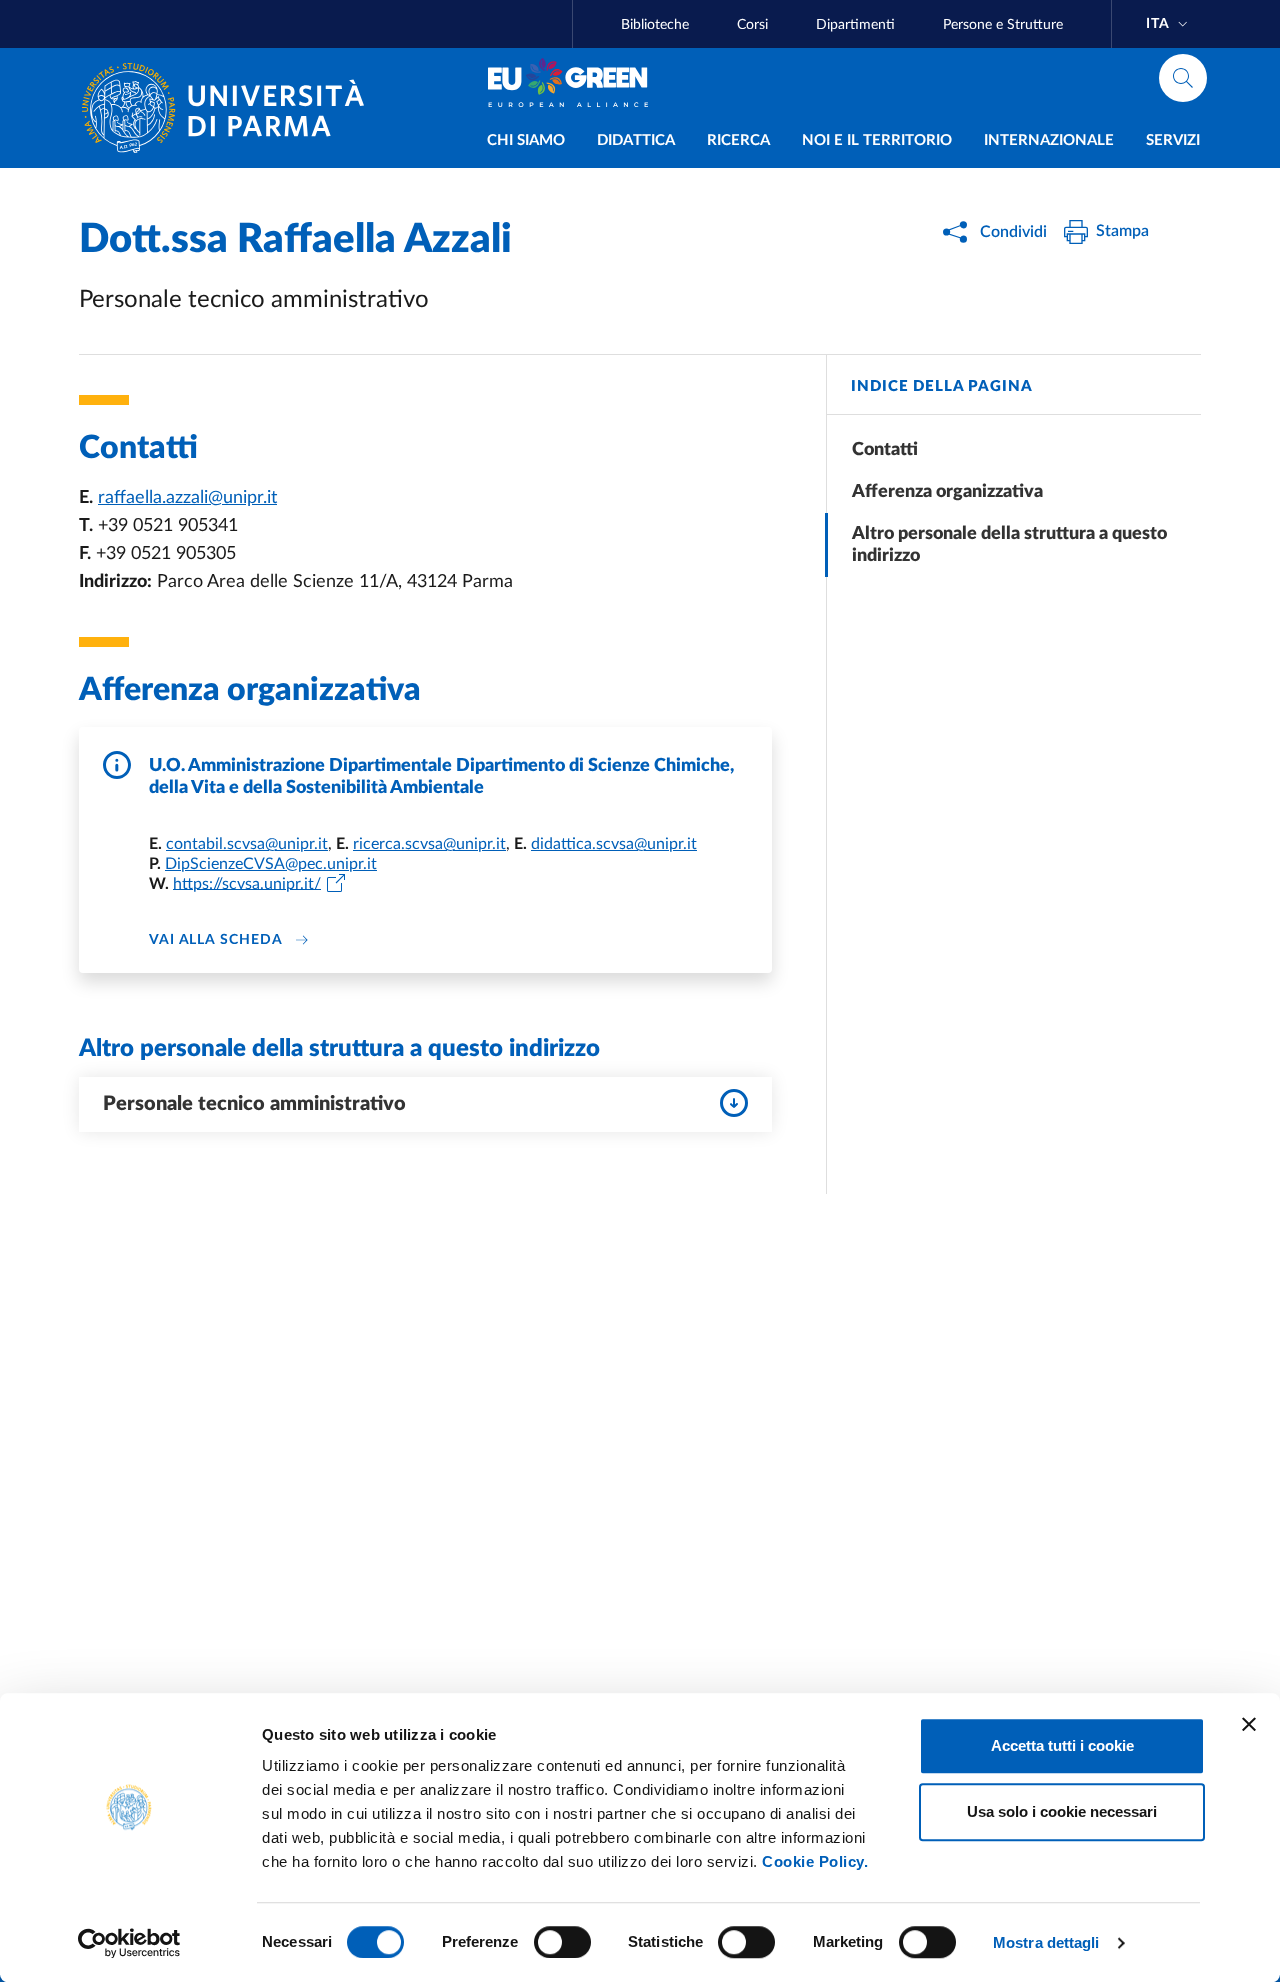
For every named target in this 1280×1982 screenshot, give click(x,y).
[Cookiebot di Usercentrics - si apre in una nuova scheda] (129, 1943)
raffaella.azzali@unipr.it (187, 498)
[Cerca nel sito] (1183, 78)
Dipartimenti (855, 25)
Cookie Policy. (815, 1861)
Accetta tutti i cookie (1062, 1745)
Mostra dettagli (1046, 1942)
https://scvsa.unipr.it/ (247, 883)
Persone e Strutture (1003, 25)
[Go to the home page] (231, 108)
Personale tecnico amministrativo (254, 1104)
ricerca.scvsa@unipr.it (429, 844)
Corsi (752, 25)
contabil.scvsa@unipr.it (247, 844)
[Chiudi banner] (1249, 1724)
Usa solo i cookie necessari (1062, 1811)
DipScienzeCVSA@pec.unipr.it (271, 864)
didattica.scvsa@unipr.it (614, 844)
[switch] (562, 1942)
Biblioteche (655, 25)
